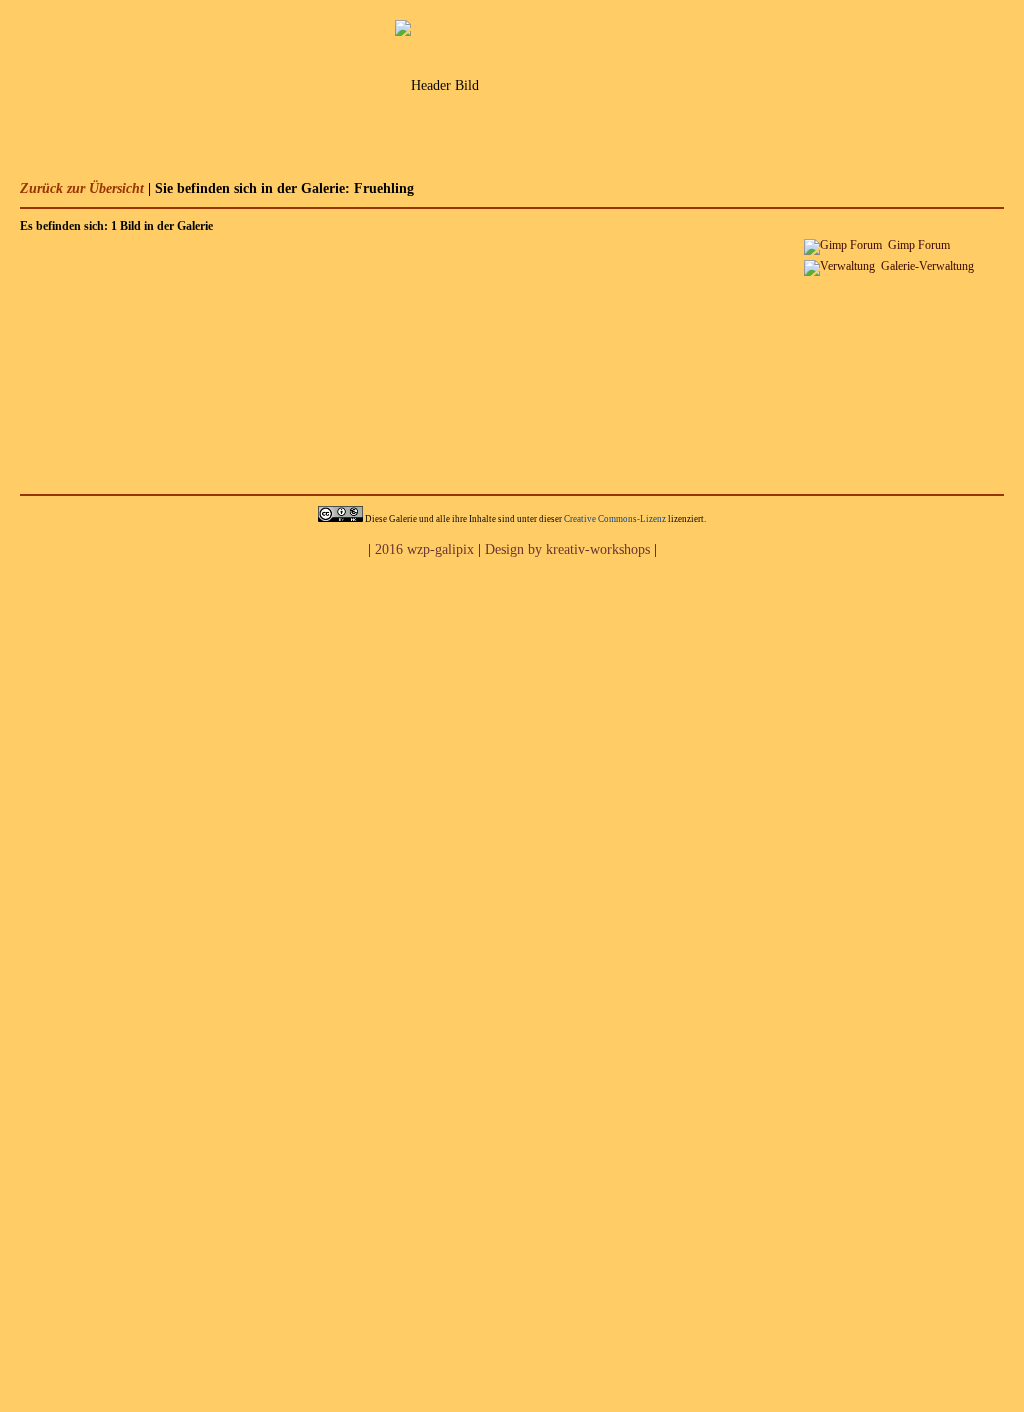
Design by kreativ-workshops (567, 549)
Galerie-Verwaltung (927, 266)
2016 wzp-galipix (424, 549)
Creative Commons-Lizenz (615, 519)
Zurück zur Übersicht (82, 188)
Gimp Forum (919, 245)
